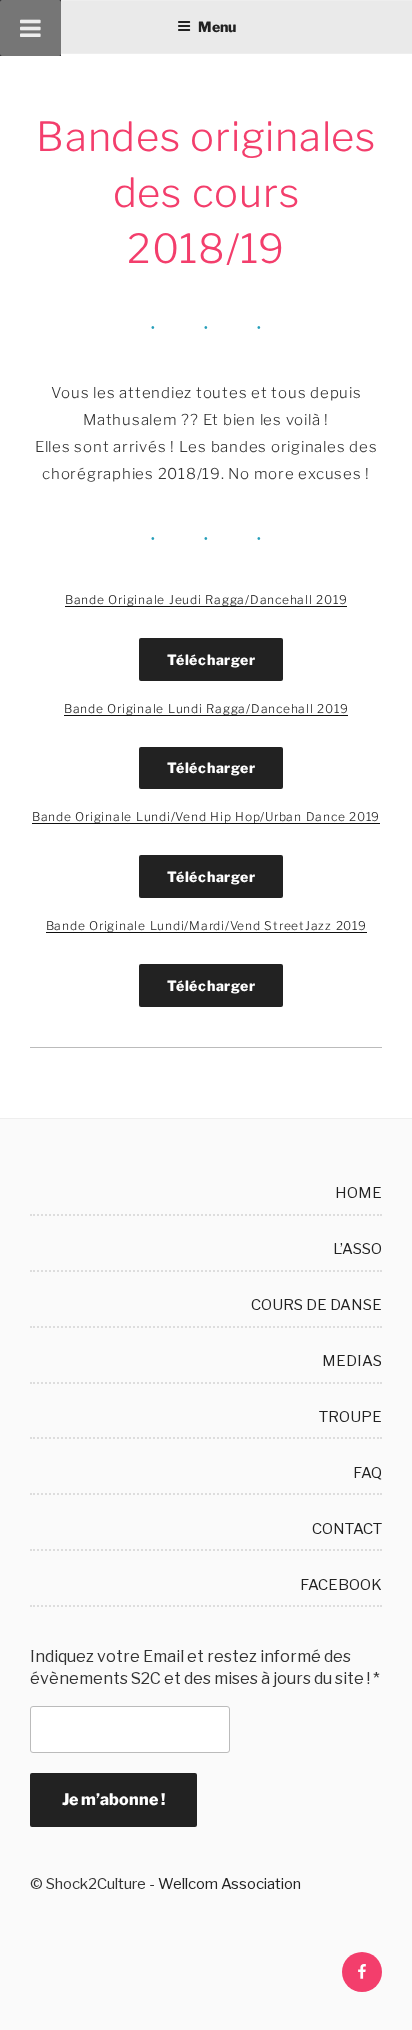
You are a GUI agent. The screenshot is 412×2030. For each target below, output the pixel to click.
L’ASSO (357, 1249)
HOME (358, 1193)
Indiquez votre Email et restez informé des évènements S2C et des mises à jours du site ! (205, 1667)
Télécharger (211, 659)
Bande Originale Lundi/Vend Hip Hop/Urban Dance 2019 (206, 816)
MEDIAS (352, 1361)
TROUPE (350, 1417)
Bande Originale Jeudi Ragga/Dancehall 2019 (206, 599)
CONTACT (347, 1529)
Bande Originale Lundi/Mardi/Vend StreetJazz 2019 (206, 925)
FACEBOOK (341, 1585)
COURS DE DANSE (316, 1305)
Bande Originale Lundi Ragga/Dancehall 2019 (206, 708)
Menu (217, 26)
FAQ (367, 1473)
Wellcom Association (229, 1884)
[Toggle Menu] (30, 28)
